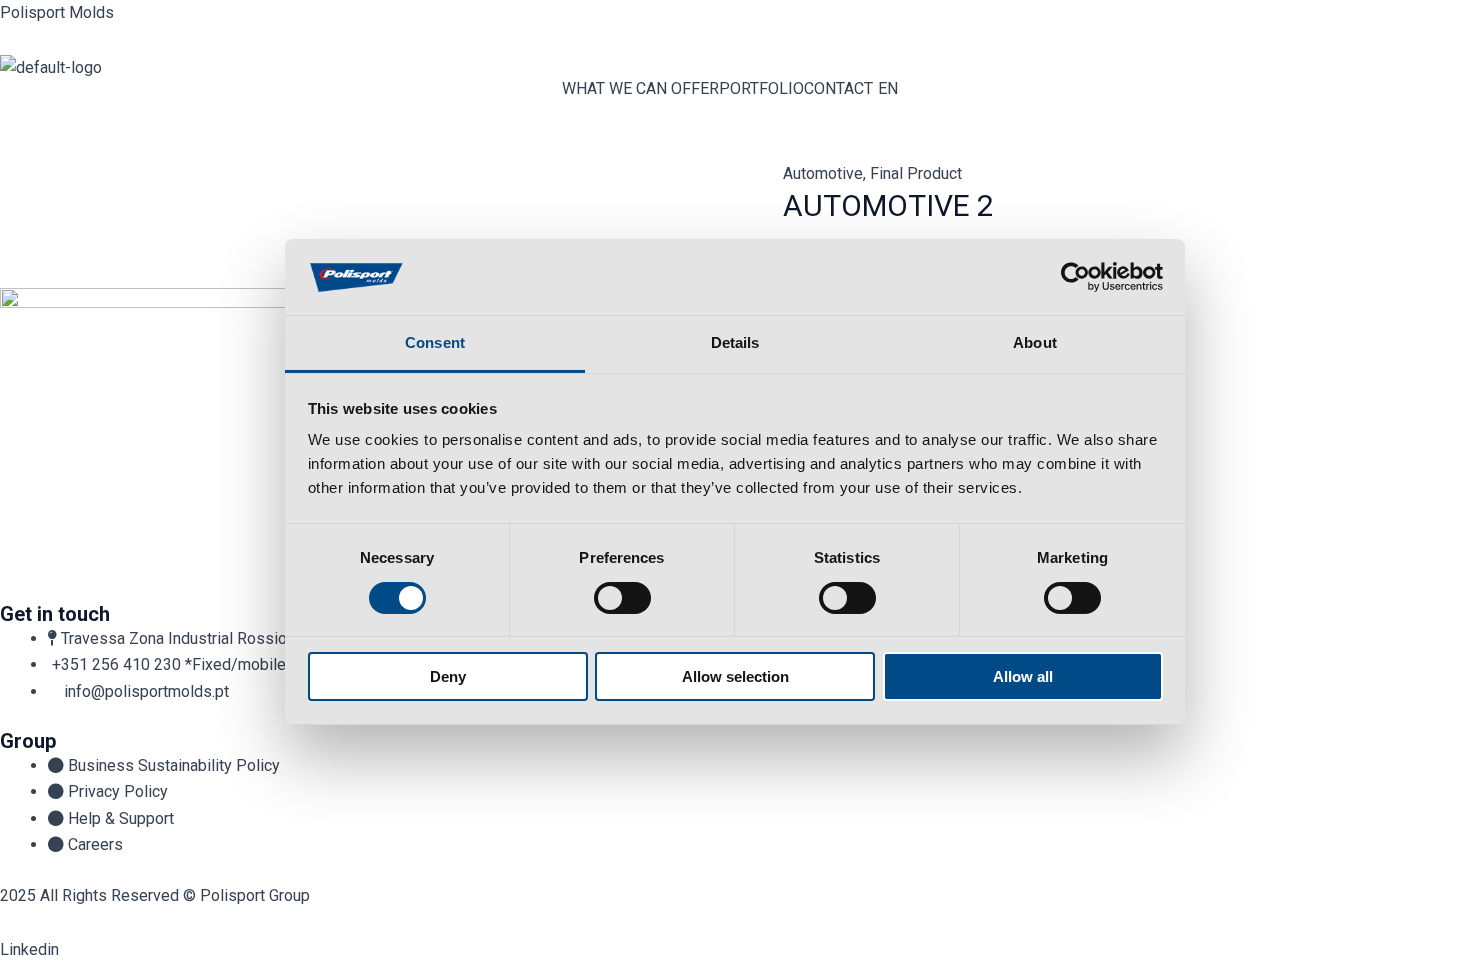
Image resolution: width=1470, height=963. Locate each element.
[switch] (622, 598)
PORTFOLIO (761, 89)
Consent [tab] (435, 342)
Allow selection (735, 676)
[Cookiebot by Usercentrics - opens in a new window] (1075, 277)
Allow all (1023, 676)
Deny (448, 676)
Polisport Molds (57, 12)
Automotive (823, 173)
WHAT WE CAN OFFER (640, 89)
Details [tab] (735, 342)
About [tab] (1035, 342)
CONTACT (838, 89)
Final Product (916, 173)
